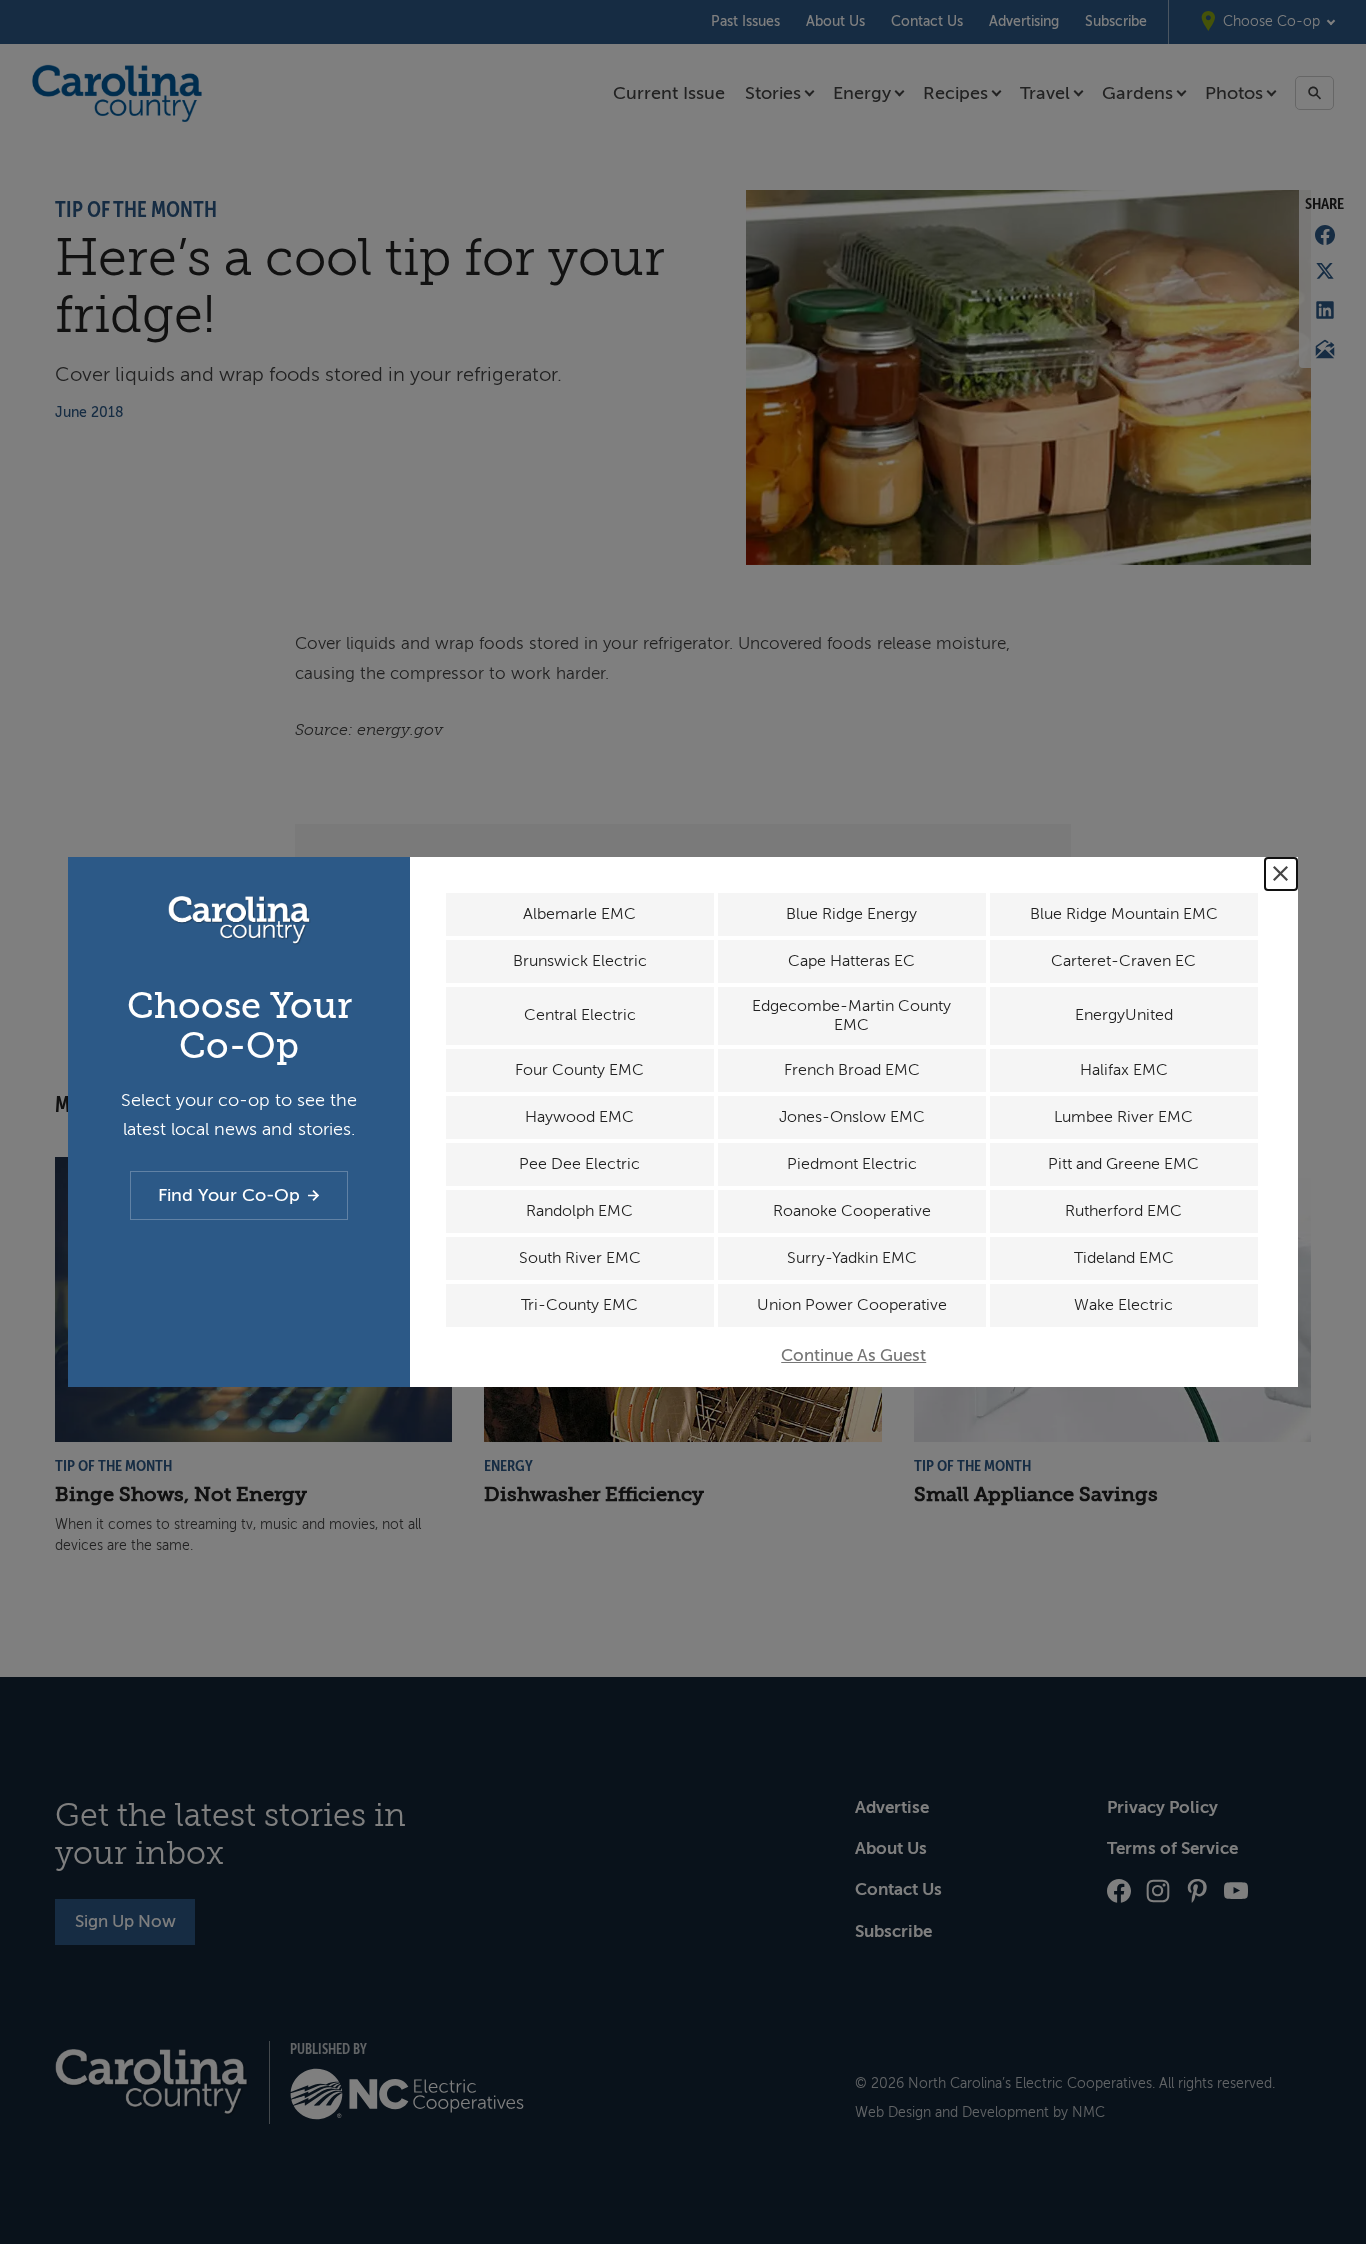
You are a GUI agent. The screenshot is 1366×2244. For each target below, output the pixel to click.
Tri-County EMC (579, 1305)
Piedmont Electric (852, 1164)
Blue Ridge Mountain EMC (1124, 914)
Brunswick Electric (580, 961)
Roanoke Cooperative (852, 1211)
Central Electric (580, 1015)
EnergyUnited (1124, 1015)
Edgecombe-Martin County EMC (851, 1015)
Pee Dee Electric (579, 1164)
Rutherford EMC (1123, 1211)
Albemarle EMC (579, 914)
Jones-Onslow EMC (852, 1117)
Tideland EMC (1124, 1258)
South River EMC (580, 1258)
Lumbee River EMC (1123, 1117)
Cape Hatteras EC (851, 961)
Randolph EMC (579, 1211)
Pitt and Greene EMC (1123, 1164)
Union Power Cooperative (852, 1305)
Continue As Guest (853, 1355)
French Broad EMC (852, 1070)
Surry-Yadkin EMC (852, 1258)
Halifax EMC (1124, 1070)
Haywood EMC (579, 1117)
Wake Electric (1123, 1305)
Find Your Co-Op (229, 1195)
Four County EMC (579, 1070)
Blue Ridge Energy (851, 914)
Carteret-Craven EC (1123, 961)
